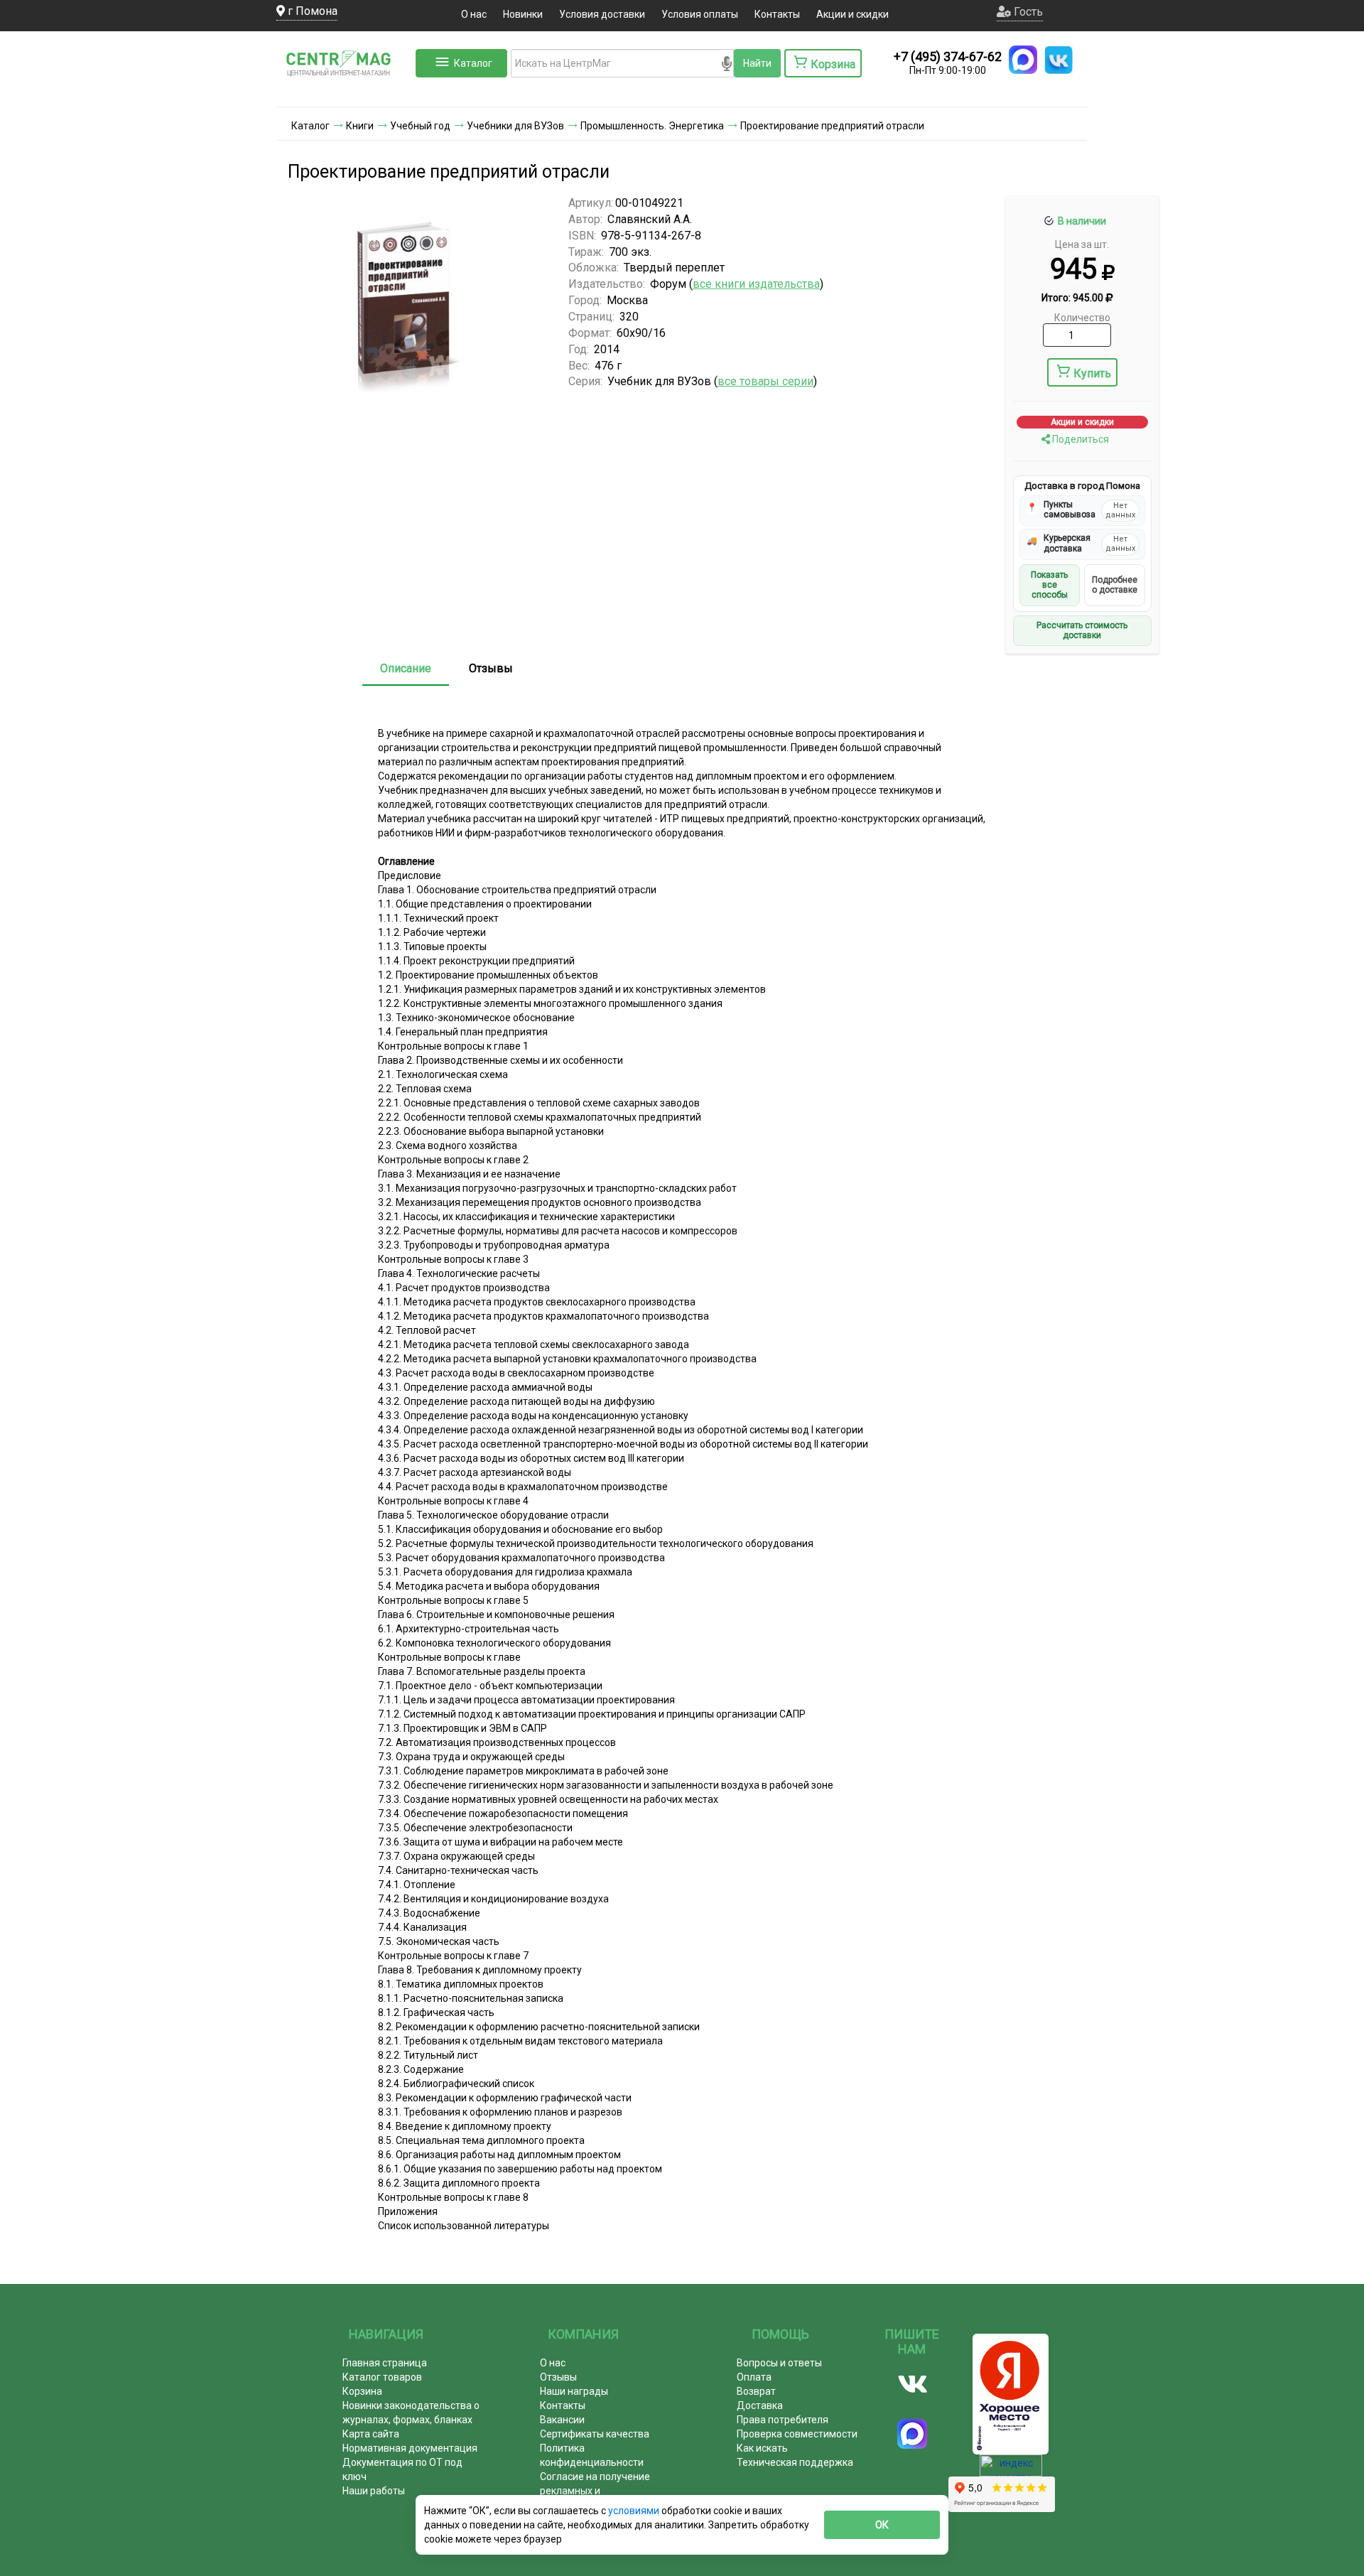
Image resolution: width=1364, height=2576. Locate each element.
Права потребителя (783, 2420)
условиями (635, 2511)
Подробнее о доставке (1115, 585)
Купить (1092, 373)
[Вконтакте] (913, 2384)
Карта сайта (371, 2434)
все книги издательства (756, 284)
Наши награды (574, 2391)
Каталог (473, 63)
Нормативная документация (410, 2448)
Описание (406, 668)
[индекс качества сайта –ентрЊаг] (1011, 2470)
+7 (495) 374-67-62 (948, 56)
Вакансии (562, 2420)
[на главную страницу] (345, 92)
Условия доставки (602, 14)
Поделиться (1079, 439)
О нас (474, 14)
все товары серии (765, 381)
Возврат (756, 2391)
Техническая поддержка (795, 2462)
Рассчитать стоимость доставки (1082, 630)
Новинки (523, 14)
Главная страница (385, 2363)
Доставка (760, 2405)
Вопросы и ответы (779, 2363)
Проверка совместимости (797, 2434)
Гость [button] (1027, 12)
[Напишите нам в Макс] (1023, 60)
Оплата (754, 2377)
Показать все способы (1049, 585)
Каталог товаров (382, 2377)
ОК (882, 2525)
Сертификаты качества (595, 2434)
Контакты (777, 14)
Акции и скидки (852, 14)
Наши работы (374, 2491)
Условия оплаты (700, 14)
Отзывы (491, 668)
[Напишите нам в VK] (1059, 60)
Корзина (362, 2391)
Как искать (762, 2448)
